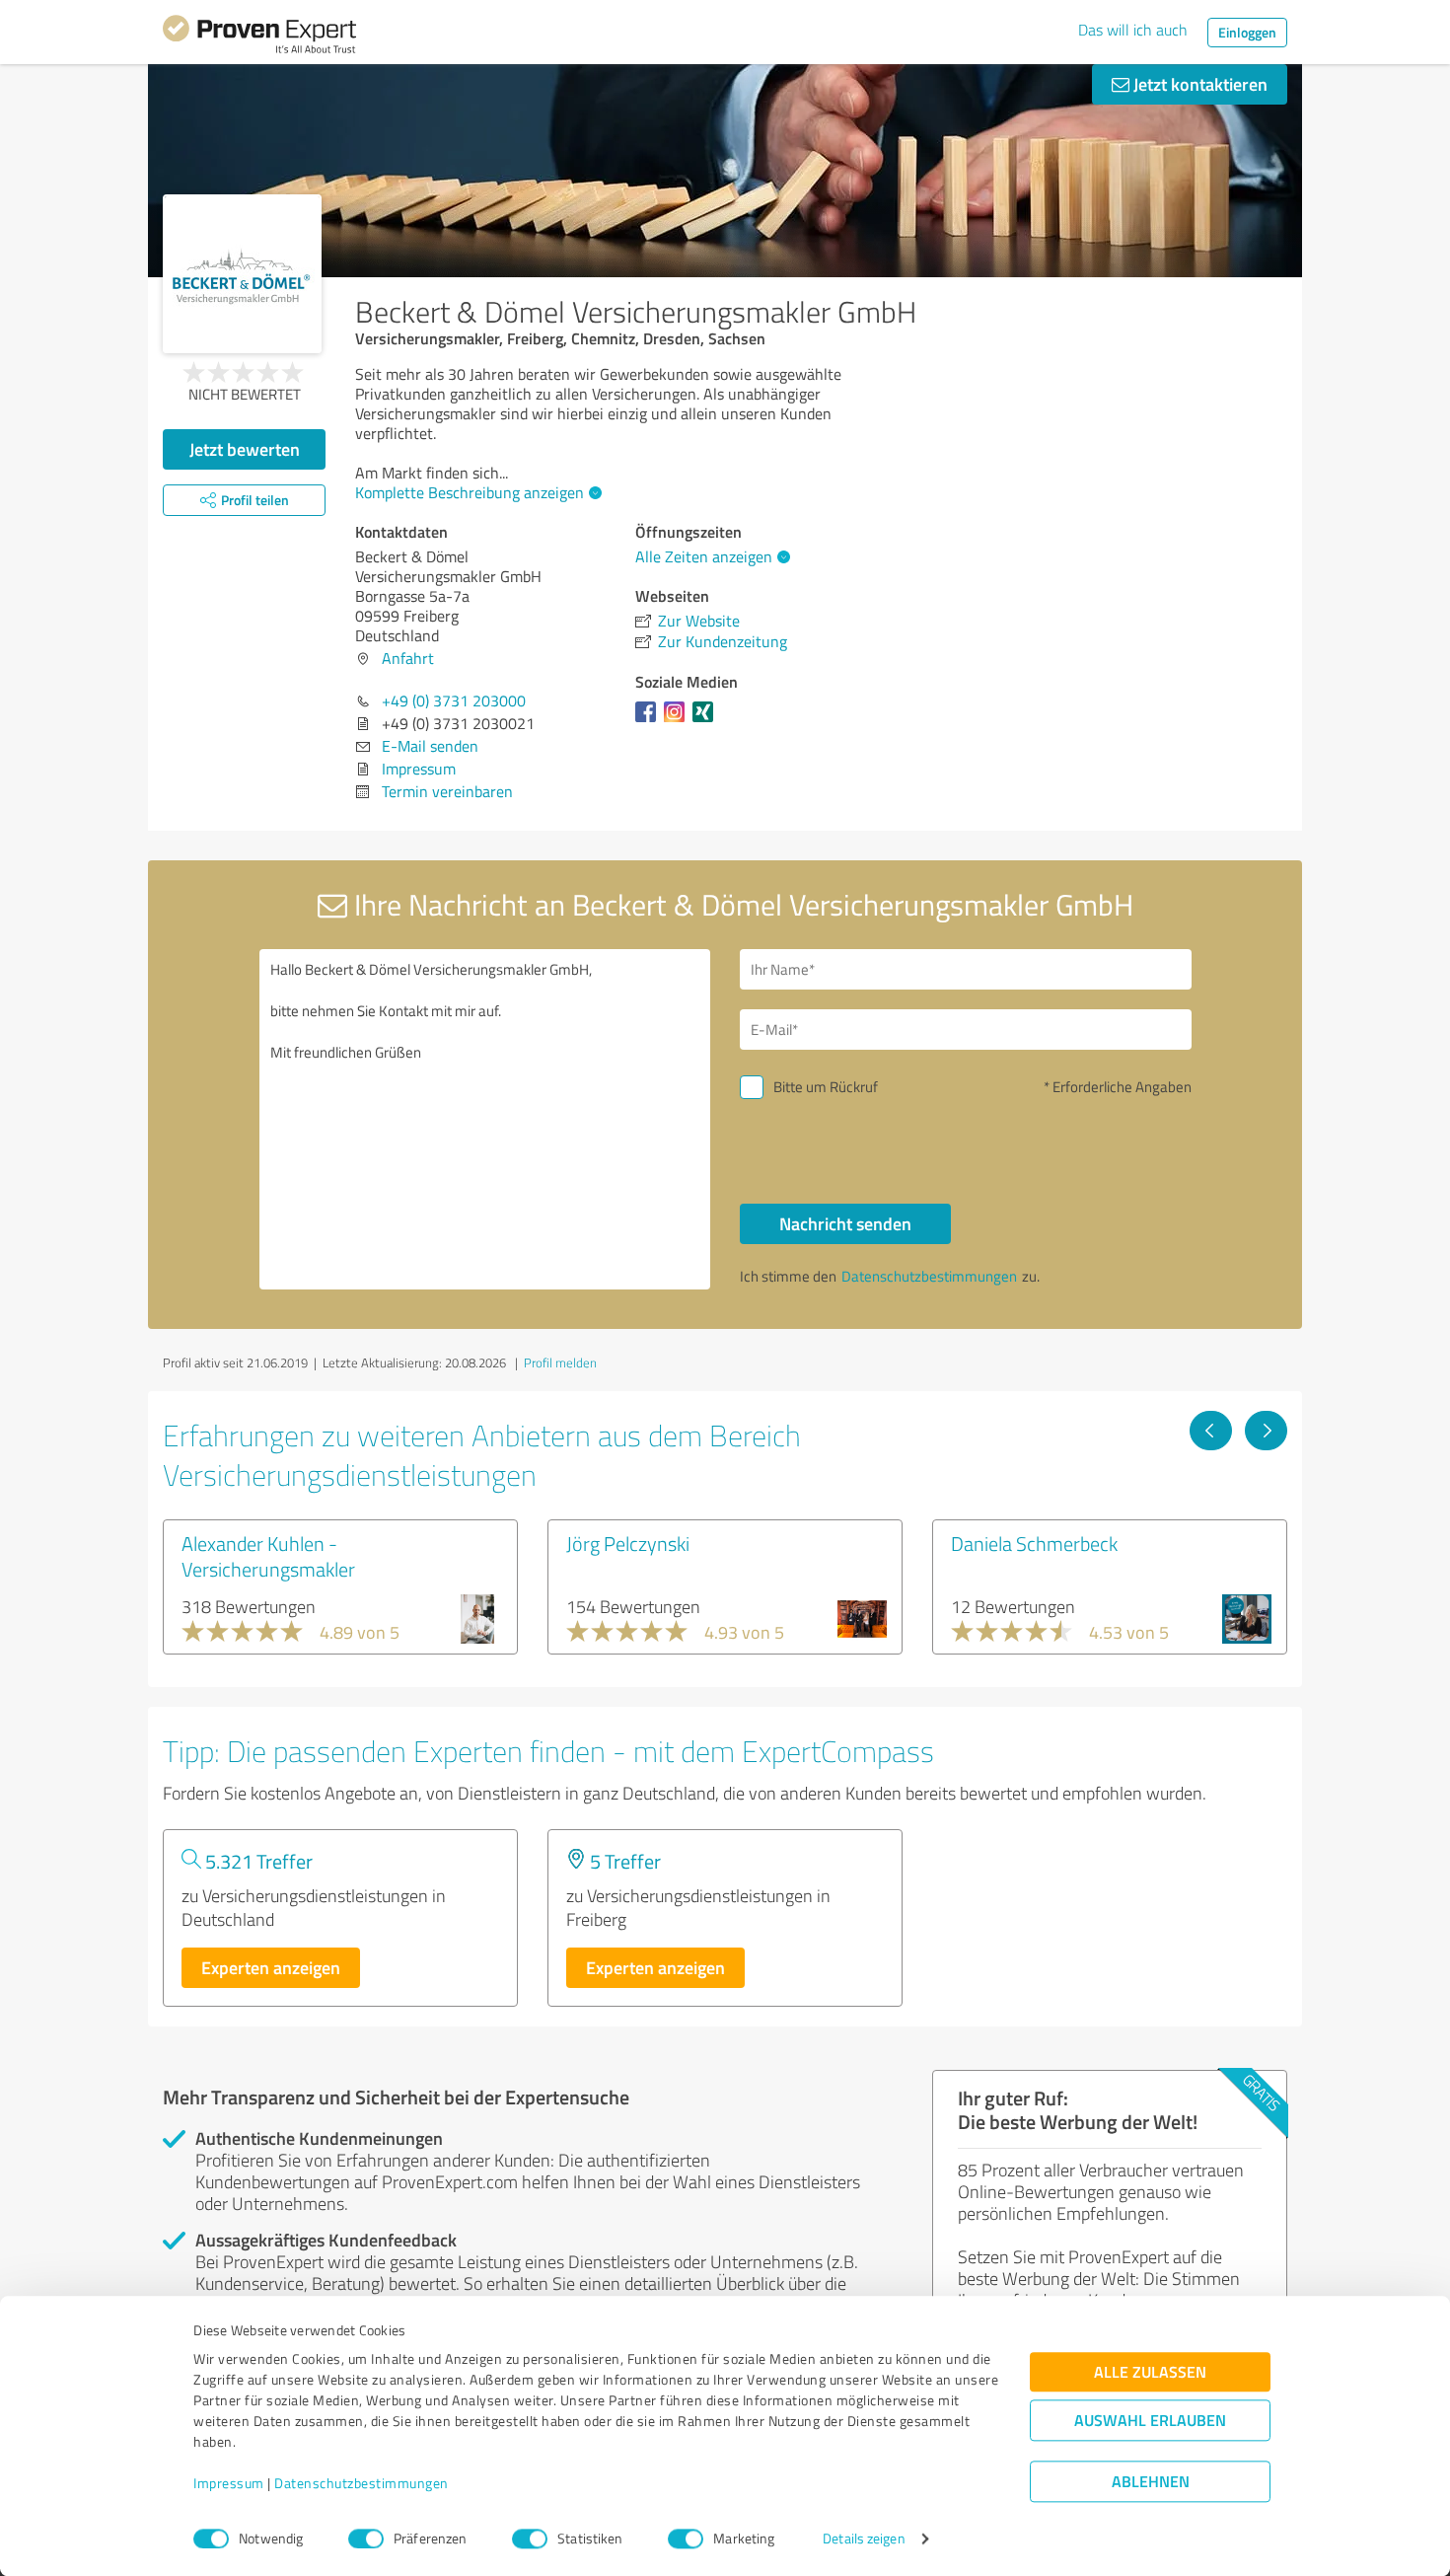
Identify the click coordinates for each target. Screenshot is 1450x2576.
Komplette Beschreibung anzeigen (470, 492)
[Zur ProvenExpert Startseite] (259, 37)
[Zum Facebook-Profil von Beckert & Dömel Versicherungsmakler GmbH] (650, 721)
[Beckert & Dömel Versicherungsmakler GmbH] (242, 274)
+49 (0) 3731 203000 (454, 700)
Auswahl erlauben (1150, 2421)
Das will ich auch (1133, 30)
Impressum (229, 2484)
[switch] (366, 2539)
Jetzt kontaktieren (1198, 84)
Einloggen (1247, 32)
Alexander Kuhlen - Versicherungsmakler (268, 1556)
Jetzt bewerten (245, 449)
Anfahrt (408, 658)
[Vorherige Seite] (1211, 1431)
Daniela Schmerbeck (1034, 1543)
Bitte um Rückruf (826, 1087)
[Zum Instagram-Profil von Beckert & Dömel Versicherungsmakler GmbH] (678, 721)
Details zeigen (864, 2539)
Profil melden (560, 1362)
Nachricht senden (845, 1223)
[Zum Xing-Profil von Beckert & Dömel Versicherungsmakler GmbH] (707, 721)
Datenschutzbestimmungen (362, 2484)
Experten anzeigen (271, 1967)
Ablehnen (1151, 2482)
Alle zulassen (1150, 2372)
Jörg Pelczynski (628, 1543)
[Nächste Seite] (1266, 1431)
